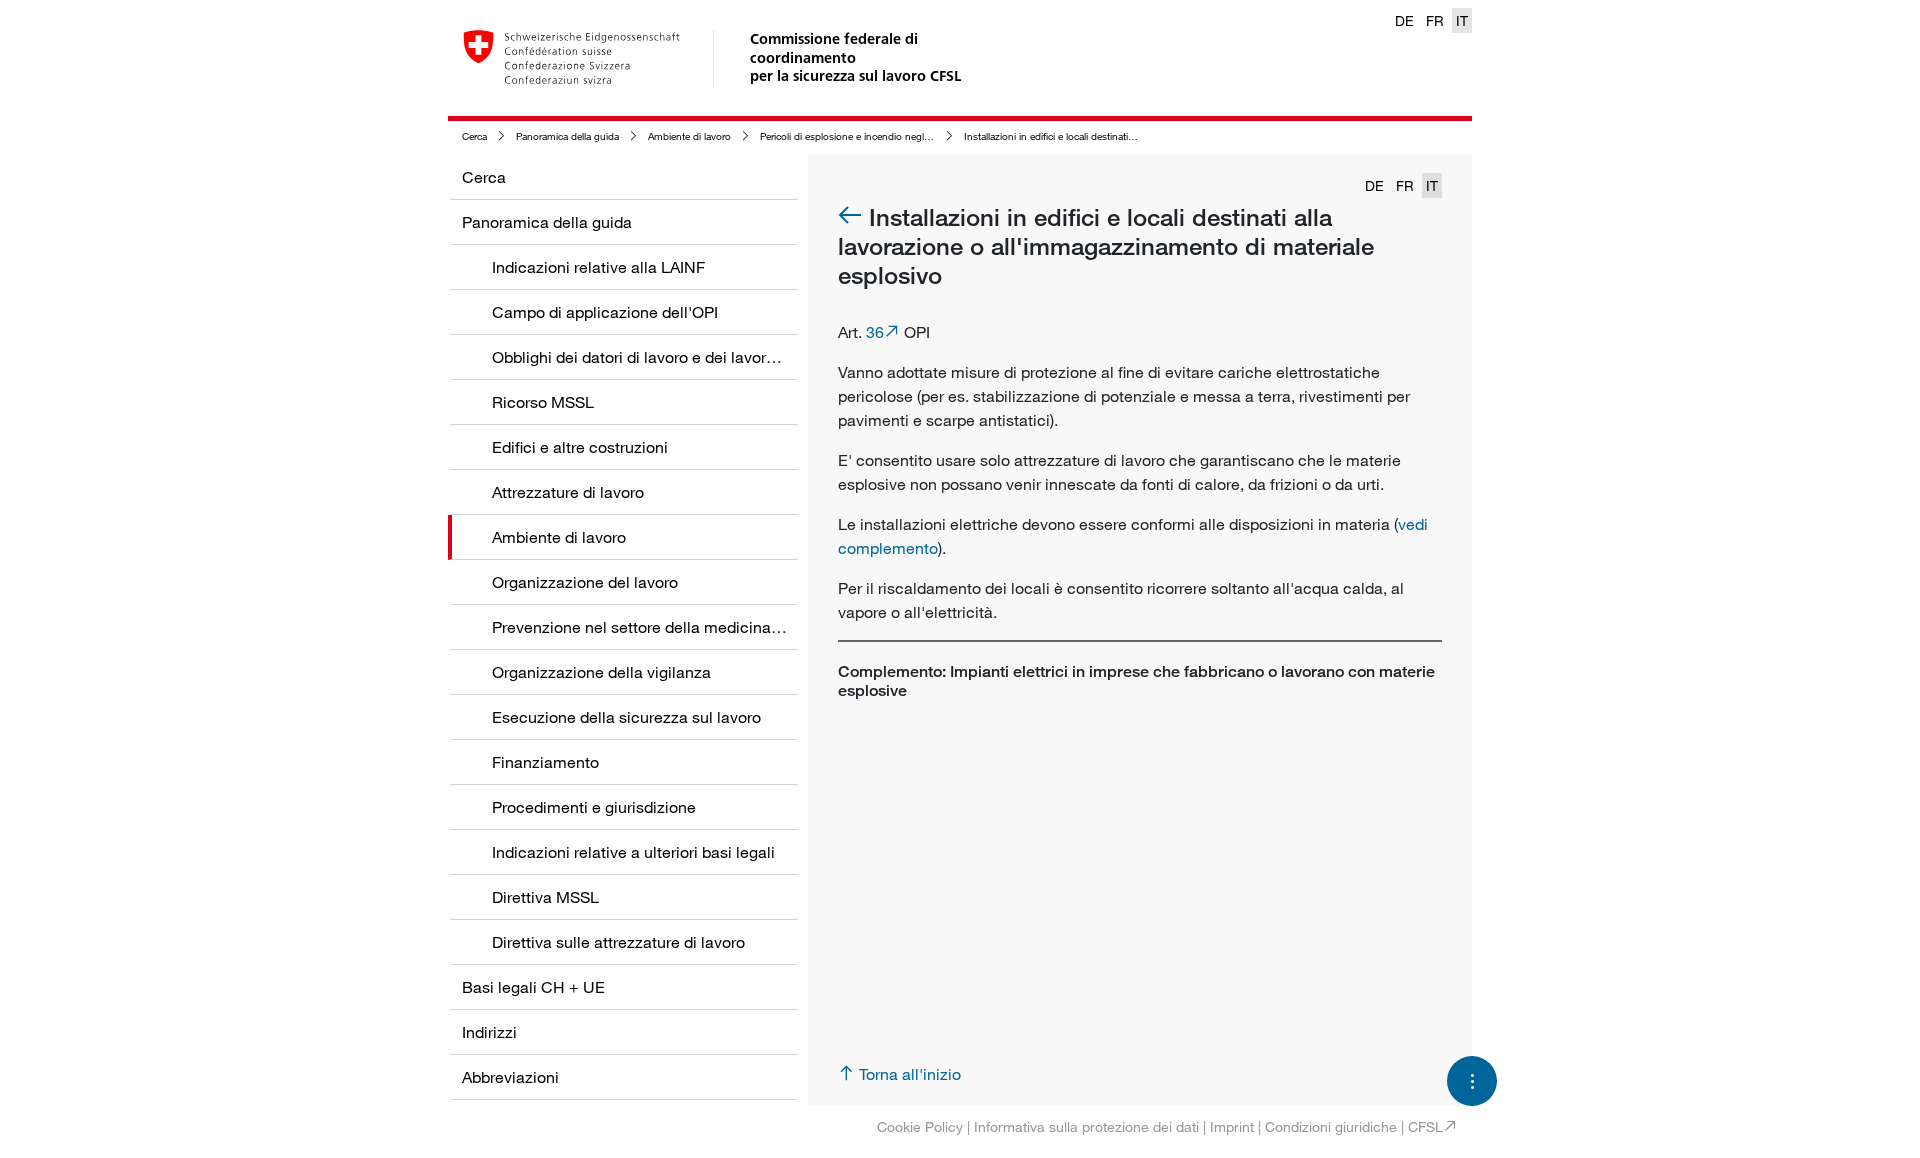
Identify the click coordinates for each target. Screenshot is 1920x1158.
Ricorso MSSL (543, 402)
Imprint (1232, 1126)
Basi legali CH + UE (533, 987)
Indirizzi (489, 1032)
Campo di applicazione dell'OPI (605, 312)
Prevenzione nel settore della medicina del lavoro (668, 627)
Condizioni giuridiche (1331, 1126)
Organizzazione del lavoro (585, 582)
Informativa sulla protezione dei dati (1086, 1126)
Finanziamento (545, 762)
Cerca (474, 136)
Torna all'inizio (910, 1074)
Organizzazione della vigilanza (601, 672)
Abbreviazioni (510, 1077)
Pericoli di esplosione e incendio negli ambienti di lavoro (884, 136)
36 (875, 332)
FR (1435, 20)
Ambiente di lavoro (689, 136)
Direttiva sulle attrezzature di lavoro (618, 942)
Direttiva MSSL (545, 897)
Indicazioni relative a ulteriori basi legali (633, 852)
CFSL (1425, 1126)
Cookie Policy (920, 1126)
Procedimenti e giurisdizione (594, 807)
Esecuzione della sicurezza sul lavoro (626, 717)
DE (1404, 20)
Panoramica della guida (567, 136)
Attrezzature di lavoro (568, 492)
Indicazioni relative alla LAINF (598, 267)
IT (1462, 20)
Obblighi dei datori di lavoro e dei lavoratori (645, 357)
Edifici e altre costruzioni (580, 447)
